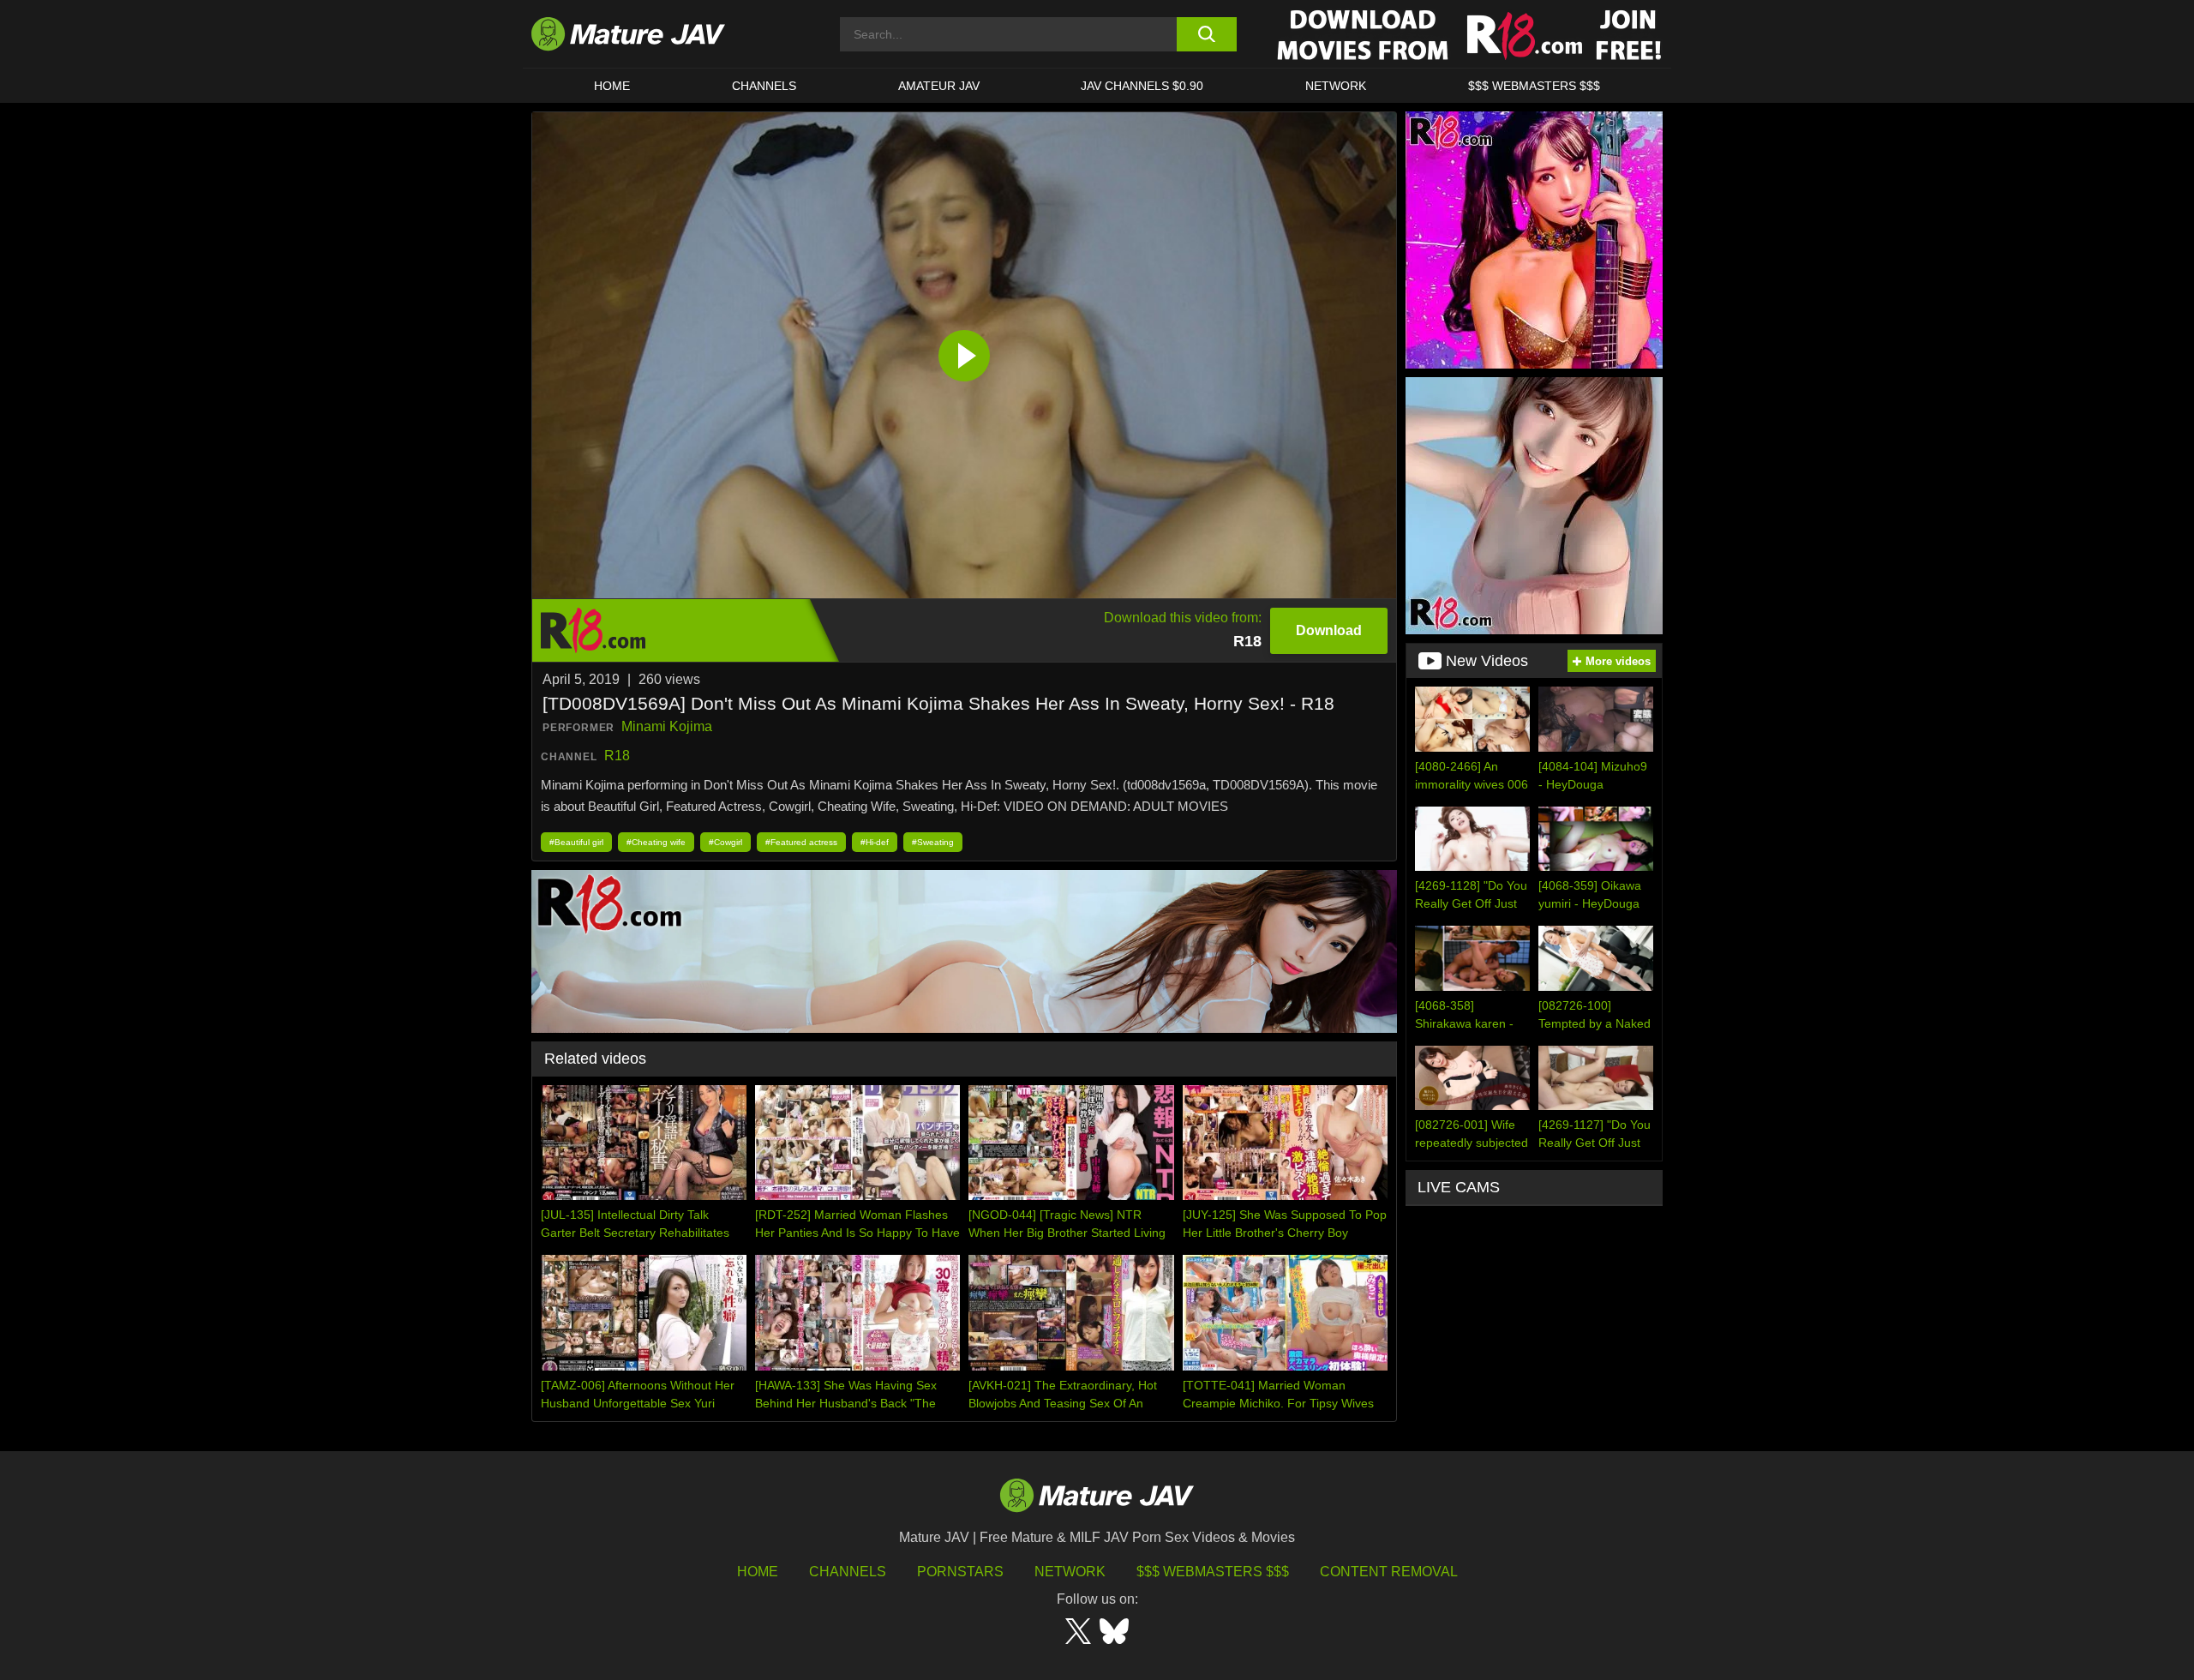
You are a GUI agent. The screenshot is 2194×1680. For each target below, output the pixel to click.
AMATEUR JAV (939, 86)
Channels (848, 1572)
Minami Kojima (667, 726)
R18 (617, 756)
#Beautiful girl (576, 842)
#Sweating (933, 842)
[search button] (1206, 34)
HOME (612, 86)
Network (1336, 86)
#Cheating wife (656, 842)
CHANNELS (764, 86)
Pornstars (960, 1572)
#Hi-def (875, 842)
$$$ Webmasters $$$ (1213, 1572)
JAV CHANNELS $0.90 (1142, 86)
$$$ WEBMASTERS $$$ (1534, 86)
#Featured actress (801, 842)
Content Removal (1389, 1572)
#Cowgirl (725, 842)
